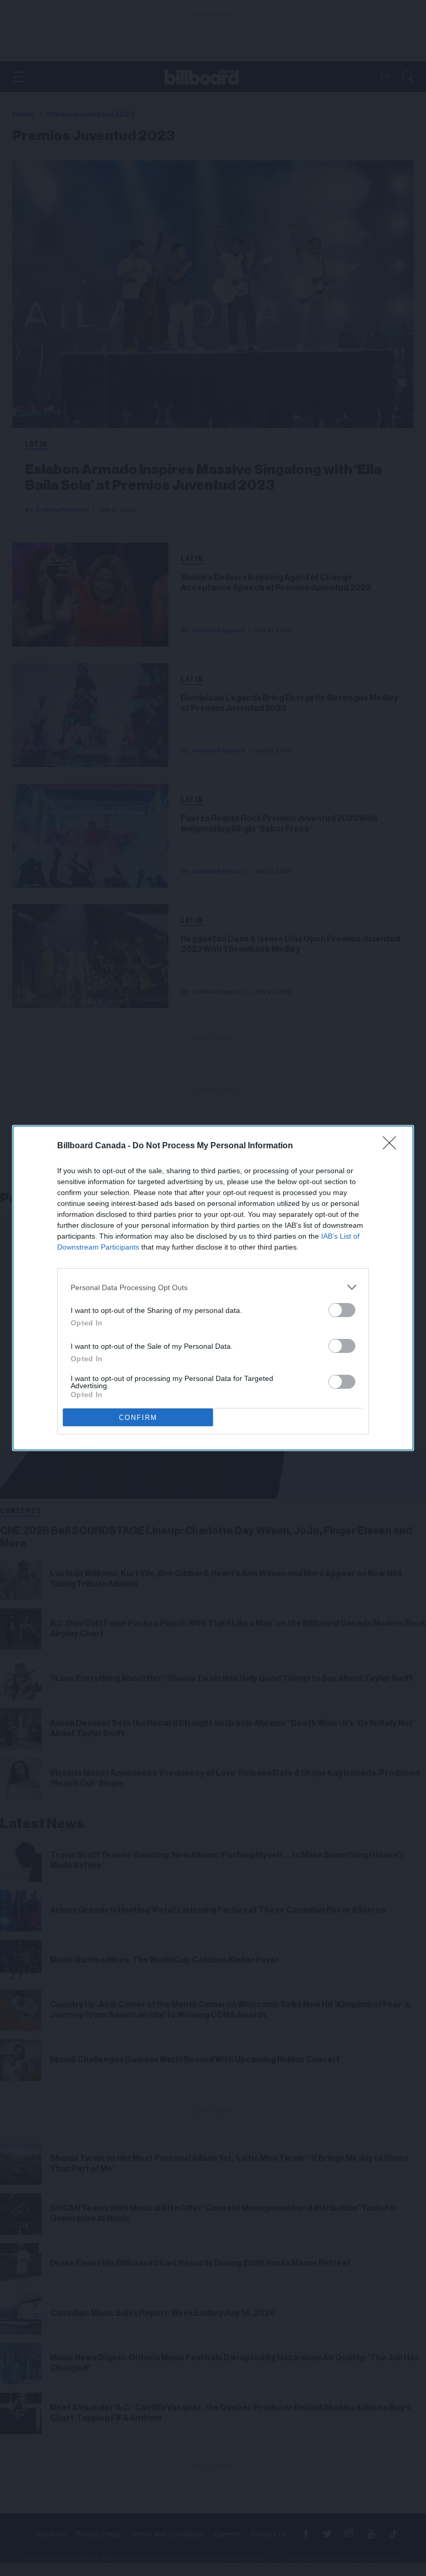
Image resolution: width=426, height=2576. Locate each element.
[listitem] (213, 1287)
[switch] (342, 1310)
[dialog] (213, 1288)
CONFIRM (138, 1418)
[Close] (393, 1146)
